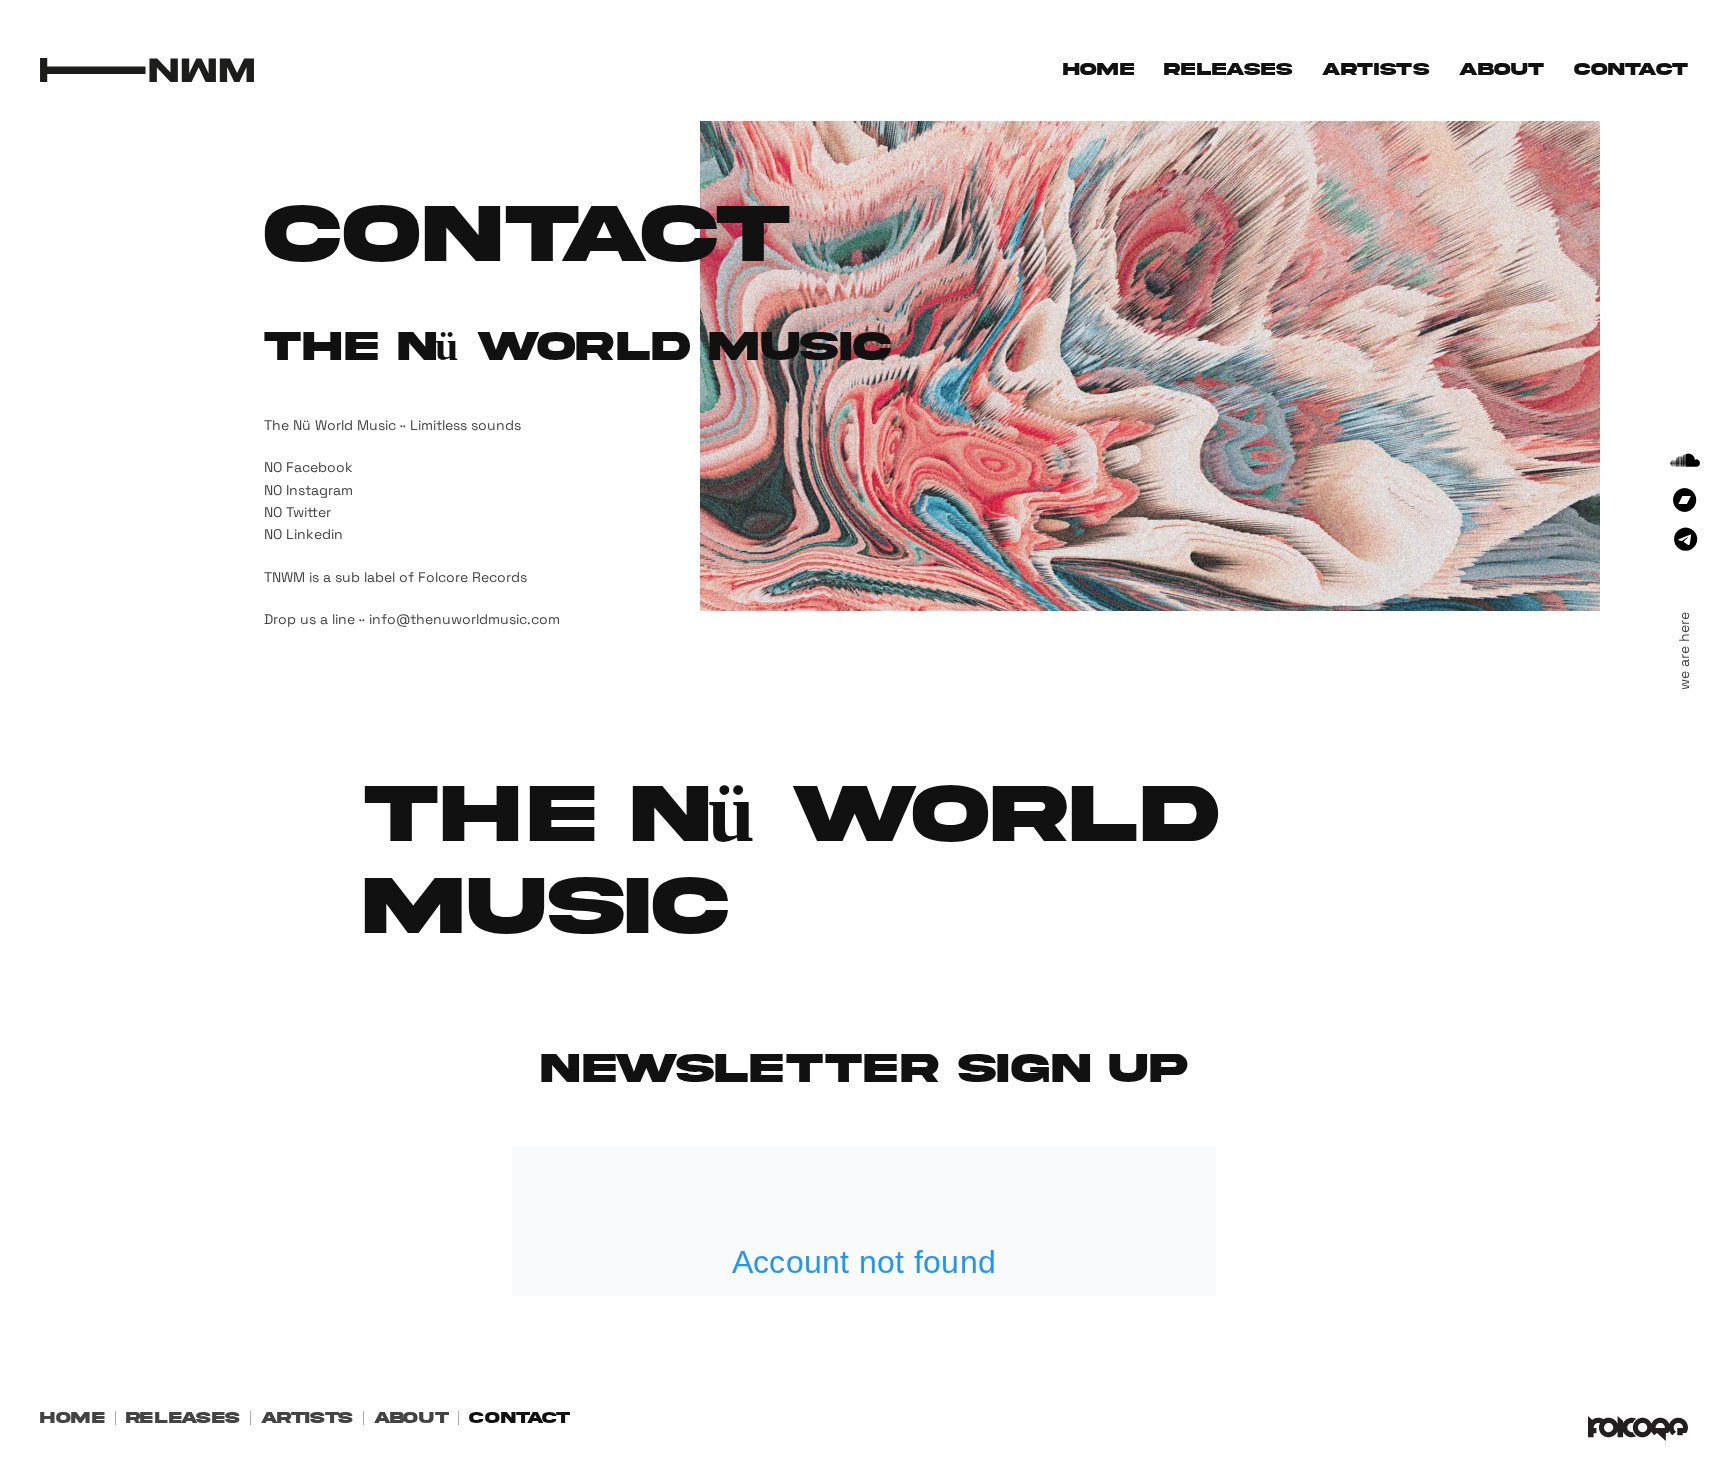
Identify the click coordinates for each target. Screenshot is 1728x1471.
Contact (1631, 70)
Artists (1375, 70)
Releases (1228, 70)
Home (1098, 70)
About (1501, 70)
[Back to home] (147, 70)
